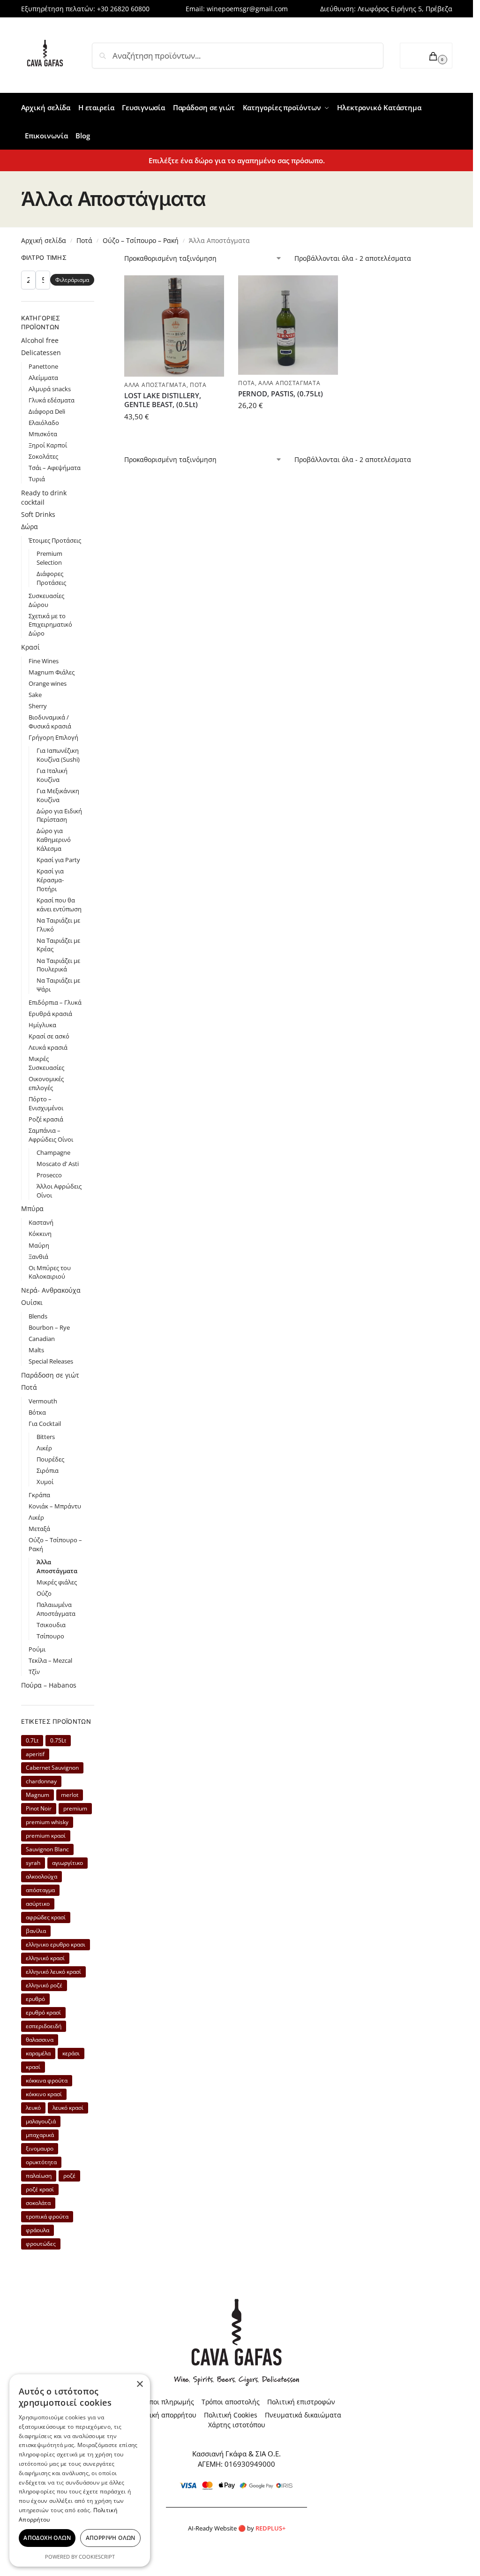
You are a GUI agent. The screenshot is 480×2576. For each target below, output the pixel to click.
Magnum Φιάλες (52, 672)
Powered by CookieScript (80, 2557)
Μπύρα (32, 1208)
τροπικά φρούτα (47, 2216)
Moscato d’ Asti (58, 1164)
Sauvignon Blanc (47, 1849)
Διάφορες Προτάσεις (51, 578)
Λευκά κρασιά (48, 1047)
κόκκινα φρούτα (47, 2080)
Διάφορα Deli (47, 411)
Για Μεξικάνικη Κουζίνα (58, 795)
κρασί (33, 2067)
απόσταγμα (40, 1890)
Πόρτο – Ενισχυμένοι (46, 1103)
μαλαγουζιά (41, 2121)
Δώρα (30, 527)
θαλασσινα (40, 2040)
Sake (35, 695)
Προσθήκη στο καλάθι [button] (174, 437)
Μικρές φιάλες (57, 1582)
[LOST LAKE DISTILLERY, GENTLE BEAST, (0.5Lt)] (174, 326)
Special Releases (51, 1361)
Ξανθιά (38, 1257)
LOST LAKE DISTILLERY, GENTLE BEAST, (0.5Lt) (163, 400)
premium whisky (47, 1822)
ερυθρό (35, 1999)
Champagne (53, 1152)
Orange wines (48, 683)
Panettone (43, 366)
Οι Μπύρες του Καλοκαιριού (50, 1272)
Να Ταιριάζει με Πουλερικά (58, 965)
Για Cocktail (45, 1424)
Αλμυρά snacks (50, 389)
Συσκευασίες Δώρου (46, 600)
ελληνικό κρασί (45, 1958)
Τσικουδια (51, 1625)
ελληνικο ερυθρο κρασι (56, 1944)
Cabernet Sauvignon (52, 1768)
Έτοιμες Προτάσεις (55, 540)
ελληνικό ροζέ (44, 1985)
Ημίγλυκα (42, 1025)
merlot (70, 1795)
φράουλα (37, 2230)
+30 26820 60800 (123, 9)
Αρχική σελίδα (44, 240)
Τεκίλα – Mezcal (50, 1660)
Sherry (38, 706)
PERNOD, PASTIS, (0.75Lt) (281, 394)
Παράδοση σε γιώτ (50, 1375)
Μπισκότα (43, 434)
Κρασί (30, 647)
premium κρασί (46, 1836)
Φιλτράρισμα (72, 280)
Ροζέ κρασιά (46, 1119)
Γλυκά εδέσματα (52, 400)
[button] (426, 56)
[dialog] (80, 2470)
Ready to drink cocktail (44, 497)
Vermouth (43, 1401)
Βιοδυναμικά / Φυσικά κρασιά (50, 722)
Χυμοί (45, 1482)
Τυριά (37, 479)
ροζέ (69, 2176)
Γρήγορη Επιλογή (53, 737)
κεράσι (71, 2053)
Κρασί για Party (58, 860)
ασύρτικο (38, 1904)
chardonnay (41, 1781)
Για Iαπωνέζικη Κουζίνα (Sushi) (58, 755)
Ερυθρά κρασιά (50, 1014)
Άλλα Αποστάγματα (155, 385)
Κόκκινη (40, 1234)
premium (75, 1808)
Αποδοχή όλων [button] (47, 2538)
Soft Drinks (38, 514)
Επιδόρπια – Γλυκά (55, 1002)
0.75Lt (58, 1740)
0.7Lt (32, 1740)
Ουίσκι (32, 1302)
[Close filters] (97, 259)
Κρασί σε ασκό (49, 1036)
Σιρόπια (48, 1470)
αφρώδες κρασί (46, 1917)
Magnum (37, 1795)
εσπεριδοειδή (44, 2026)
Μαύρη (39, 1245)
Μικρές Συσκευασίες (46, 1063)
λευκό (33, 2108)
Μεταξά (39, 1529)
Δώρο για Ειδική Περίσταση (59, 815)
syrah (33, 1863)
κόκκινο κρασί (44, 2094)
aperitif (35, 1754)
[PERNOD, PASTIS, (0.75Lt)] (288, 325)
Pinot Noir (39, 1808)
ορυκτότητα (41, 2162)
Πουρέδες (50, 1459)
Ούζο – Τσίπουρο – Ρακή (141, 240)
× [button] (139, 2384)
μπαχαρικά (40, 2135)
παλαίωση (39, 2176)
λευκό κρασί (68, 2108)
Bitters (46, 1437)
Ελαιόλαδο (44, 423)
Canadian (42, 1339)
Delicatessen (41, 352)
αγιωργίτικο (67, 1863)
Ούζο (44, 1593)
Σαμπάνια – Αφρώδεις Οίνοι (51, 1135)
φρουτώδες (41, 2244)
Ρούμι (37, 1649)
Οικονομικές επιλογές (46, 1083)
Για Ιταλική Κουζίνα (52, 775)
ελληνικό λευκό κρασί (53, 1972)
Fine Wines (44, 661)
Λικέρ (44, 1448)
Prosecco (49, 1175)
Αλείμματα (43, 378)
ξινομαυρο (40, 2148)
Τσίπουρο (50, 1636)
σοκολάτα (38, 2203)
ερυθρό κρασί (43, 2012)
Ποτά (84, 240)
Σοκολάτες (43, 456)
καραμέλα (38, 2053)
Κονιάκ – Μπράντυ (55, 1506)
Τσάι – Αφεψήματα (55, 468)
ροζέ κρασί (40, 2189)
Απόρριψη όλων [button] (111, 2538)
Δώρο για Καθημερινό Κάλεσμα (54, 840)
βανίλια (36, 1931)
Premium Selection (49, 558)
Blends (38, 1316)
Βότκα (37, 1412)
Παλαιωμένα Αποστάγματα (56, 1609)
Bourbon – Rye (49, 1327)
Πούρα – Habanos (49, 1685)
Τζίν (34, 1672)
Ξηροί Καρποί (48, 445)
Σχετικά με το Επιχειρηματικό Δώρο (50, 625)
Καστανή (41, 1222)
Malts (36, 1350)
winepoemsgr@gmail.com (247, 9)
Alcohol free (40, 340)
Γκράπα (39, 1495)
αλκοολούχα (41, 1876)
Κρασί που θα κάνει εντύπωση (59, 905)
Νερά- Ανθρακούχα (51, 1290)
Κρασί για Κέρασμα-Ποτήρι (50, 880)
